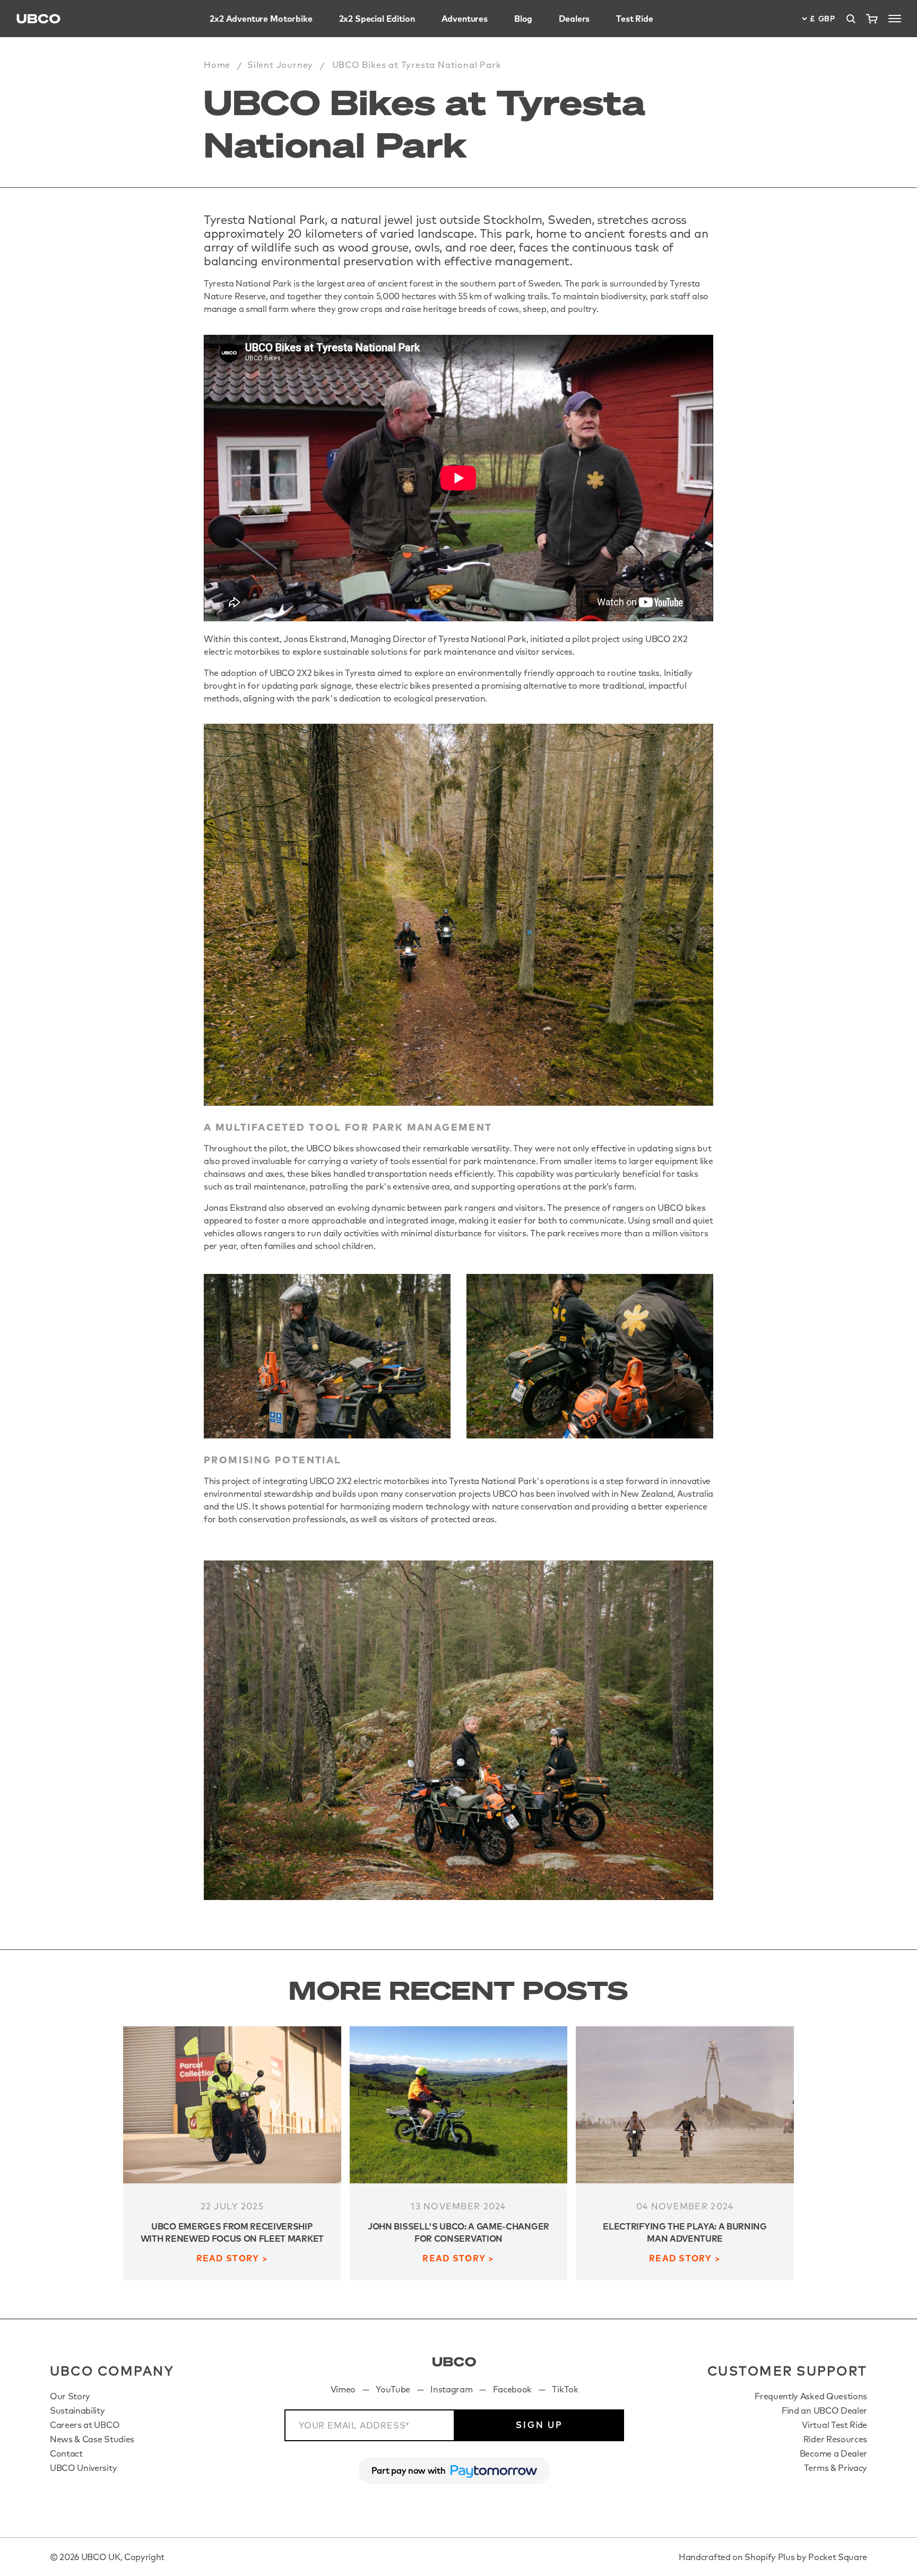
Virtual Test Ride (834, 2425)
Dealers (574, 19)
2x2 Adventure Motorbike (261, 19)
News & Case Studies (92, 2439)
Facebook (512, 2389)
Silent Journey (280, 65)
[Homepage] (38, 19)
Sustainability (77, 2410)
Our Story (70, 2396)
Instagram (451, 2389)
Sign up (539, 2425)
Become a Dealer (833, 2453)
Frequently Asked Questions (811, 2396)
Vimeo (343, 2389)
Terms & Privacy (836, 2468)
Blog (523, 19)
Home (217, 65)
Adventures (465, 19)
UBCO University (83, 2468)
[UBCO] (454, 2362)
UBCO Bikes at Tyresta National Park (417, 65)
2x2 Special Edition (377, 19)
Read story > (232, 2258)
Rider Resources (835, 2439)
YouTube (393, 2389)
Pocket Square (838, 2557)
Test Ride (635, 19)
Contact (66, 2453)
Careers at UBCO (85, 2425)
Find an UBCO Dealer (824, 2410)
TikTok (565, 2389)
